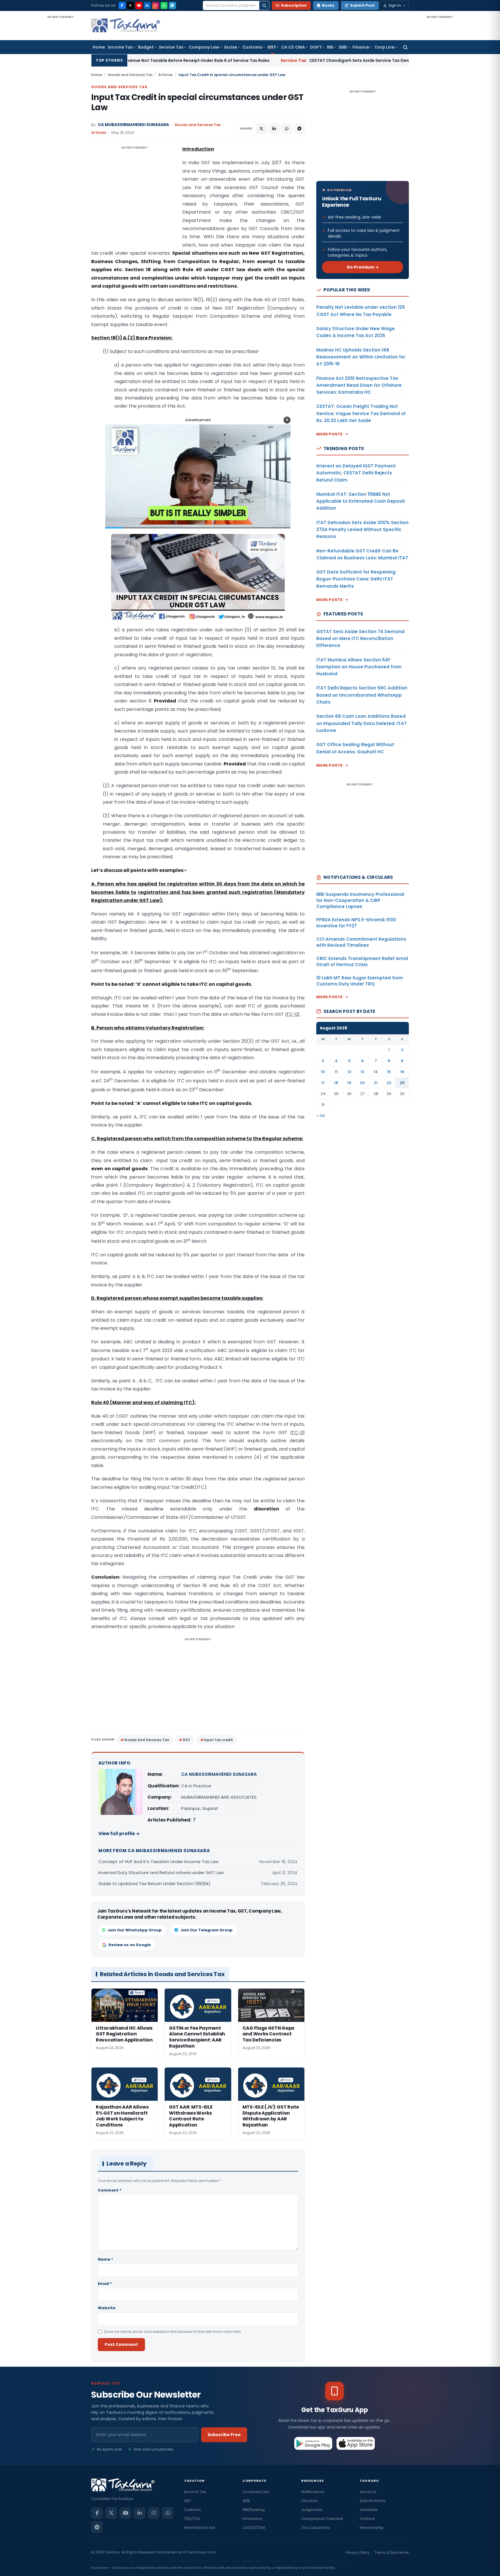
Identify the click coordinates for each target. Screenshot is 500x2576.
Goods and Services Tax (130, 75)
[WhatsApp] (164, 5)
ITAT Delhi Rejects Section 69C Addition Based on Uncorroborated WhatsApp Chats (362, 695)
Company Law (204, 47)
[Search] (264, 5)
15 (389, 1072)
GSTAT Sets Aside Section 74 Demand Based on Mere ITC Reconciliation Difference (360, 639)
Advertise (369, 2510)
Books (328, 5)
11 (336, 1072)
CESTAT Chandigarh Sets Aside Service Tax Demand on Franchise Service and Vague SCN (264, 60)
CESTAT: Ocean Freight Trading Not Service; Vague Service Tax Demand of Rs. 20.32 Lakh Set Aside (361, 413)
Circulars (310, 2501)
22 (389, 1083)
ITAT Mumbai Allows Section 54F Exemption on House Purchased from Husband (359, 667)
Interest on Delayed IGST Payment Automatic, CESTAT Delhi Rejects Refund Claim (356, 473)
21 (376, 1083)
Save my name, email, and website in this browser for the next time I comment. (173, 2332)
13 (362, 1072)
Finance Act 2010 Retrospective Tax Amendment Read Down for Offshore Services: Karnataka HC (359, 385)
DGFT (316, 47)
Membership (372, 2528)
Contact (367, 2519)
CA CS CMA (293, 47)
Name (105, 2259)
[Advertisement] (60, 106)
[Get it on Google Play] (314, 2443)
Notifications (313, 2492)
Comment (110, 2190)
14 (376, 1072)
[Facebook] (122, 5)
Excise (231, 47)
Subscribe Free (224, 2435)
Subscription (294, 5)
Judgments (312, 2510)
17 (323, 1083)
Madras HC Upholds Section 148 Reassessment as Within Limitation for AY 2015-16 (361, 357)
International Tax (200, 2528)
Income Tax (120, 47)
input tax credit (218, 1740)
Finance (361, 47)
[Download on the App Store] (356, 2443)
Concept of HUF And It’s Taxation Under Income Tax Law (158, 1862)
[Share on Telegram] (299, 129)
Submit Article (373, 2501)
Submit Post (362, 5)
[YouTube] (139, 5)
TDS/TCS (192, 2519)
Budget (146, 47)
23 (402, 1083)
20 (362, 1083)
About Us (368, 2492)
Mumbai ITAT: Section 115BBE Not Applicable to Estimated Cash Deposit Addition (361, 501)
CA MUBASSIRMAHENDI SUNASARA (133, 125)
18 (336, 1083)
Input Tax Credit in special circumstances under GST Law (197, 102)
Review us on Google (130, 1945)
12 (349, 1072)
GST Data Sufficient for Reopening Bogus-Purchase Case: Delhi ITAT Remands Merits (356, 579)
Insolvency (252, 2519)
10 (323, 1072)
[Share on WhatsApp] (287, 129)
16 (402, 1072)
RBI (330, 47)
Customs (252, 47)
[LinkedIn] (147, 5)
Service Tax (171, 47)
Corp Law (385, 47)
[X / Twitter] (130, 5)
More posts (330, 434)
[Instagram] (156, 5)
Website (107, 2308)
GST (272, 47)
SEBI (343, 47)
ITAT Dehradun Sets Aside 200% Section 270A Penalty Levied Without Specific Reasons (362, 530)
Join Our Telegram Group (206, 1930)
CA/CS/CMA (254, 2528)
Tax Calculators (316, 2528)
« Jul (321, 1115)
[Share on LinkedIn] (274, 129)
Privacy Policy (358, 2552)
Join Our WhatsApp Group (135, 1930)
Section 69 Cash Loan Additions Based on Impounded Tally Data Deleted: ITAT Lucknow (362, 723)
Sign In (395, 5)
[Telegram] (172, 5)
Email (105, 2284)
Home (99, 47)
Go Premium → (363, 267)
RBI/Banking (254, 2510)
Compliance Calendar (322, 2519)
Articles (166, 75)
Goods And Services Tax (147, 1740)
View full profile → (119, 1833)
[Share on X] (261, 129)
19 (349, 1083)
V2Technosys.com (199, 2552)
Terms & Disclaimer (392, 2552)
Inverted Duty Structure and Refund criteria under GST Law (161, 1873)
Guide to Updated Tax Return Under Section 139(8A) (155, 1884)
